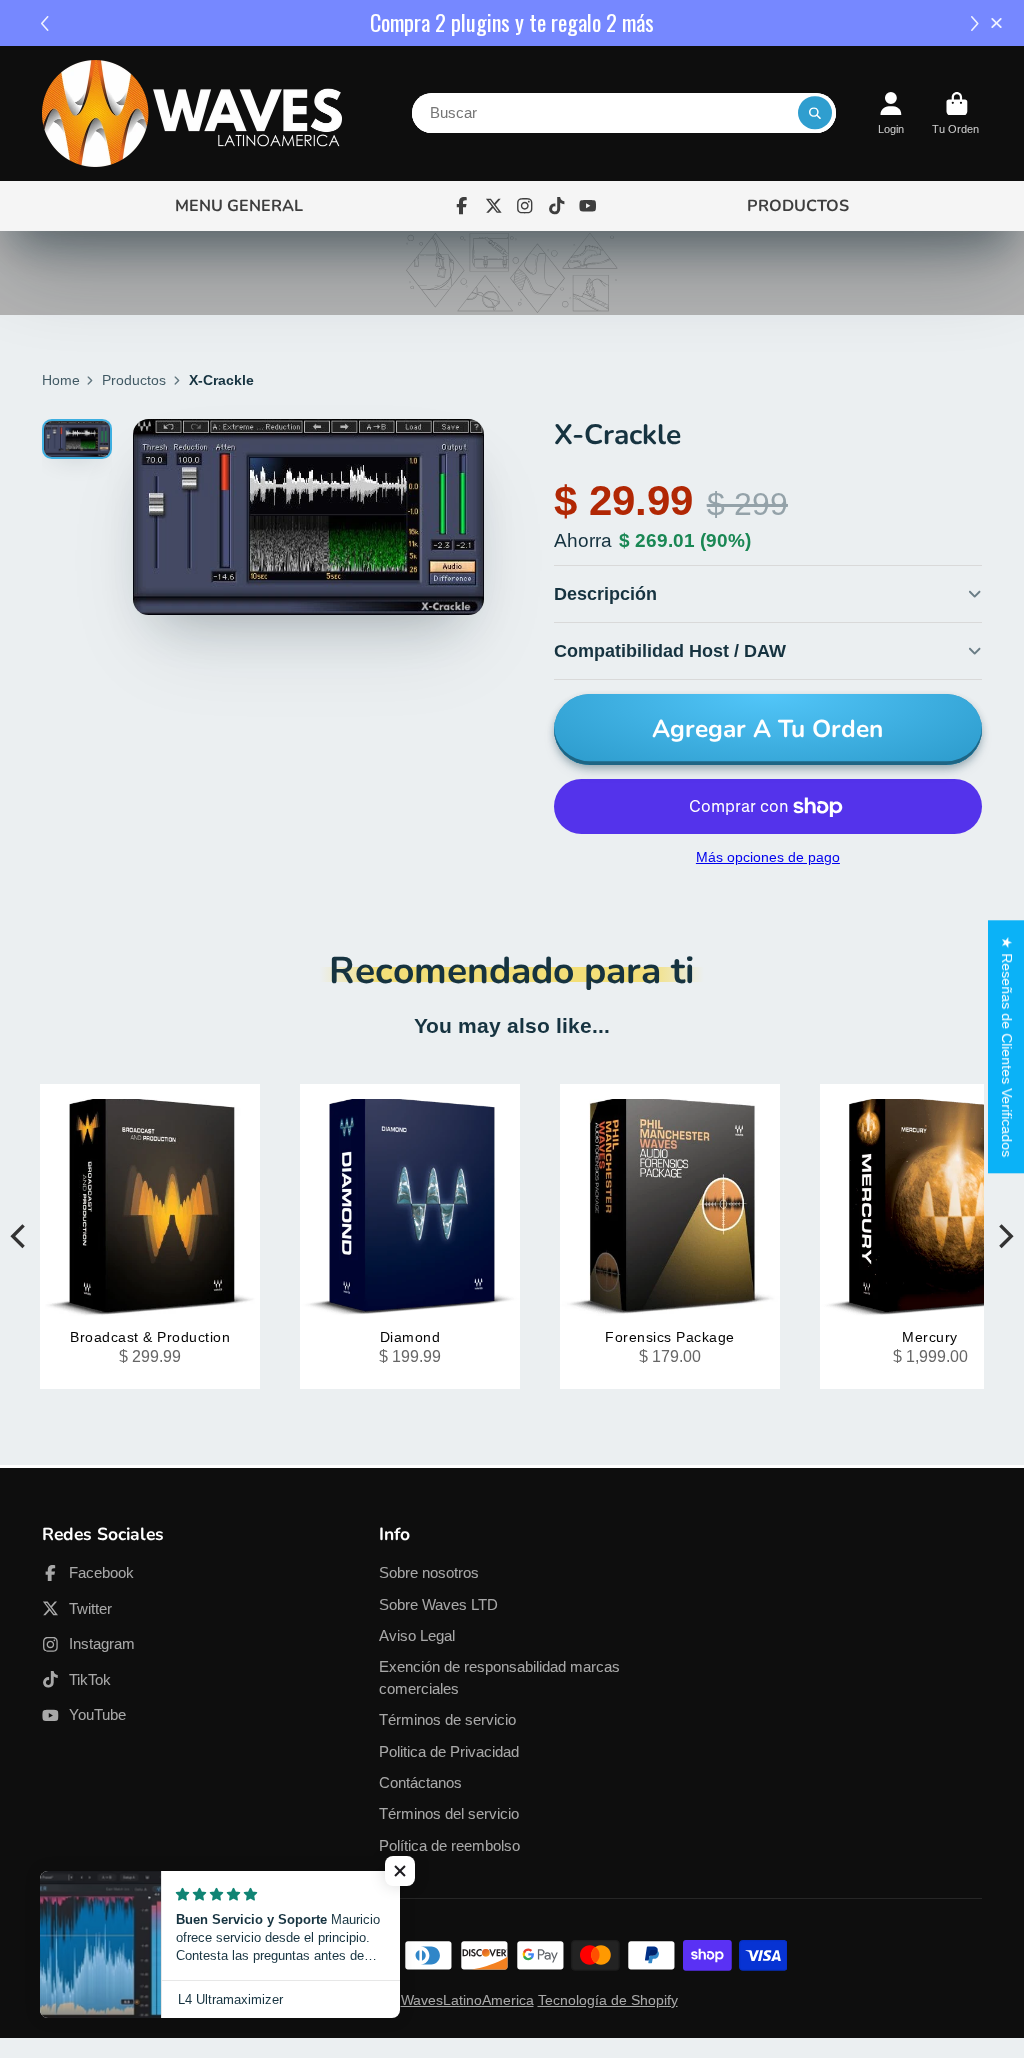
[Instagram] (525, 206)
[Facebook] (462, 206)
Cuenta (891, 113)
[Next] (1004, 1236)
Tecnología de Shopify (608, 2000)
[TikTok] (557, 206)
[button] (977, 23)
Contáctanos (420, 1782)
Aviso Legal (417, 1635)
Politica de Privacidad (449, 1751)
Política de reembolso (449, 1845)
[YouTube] (588, 206)
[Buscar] (815, 113)
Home (61, 380)
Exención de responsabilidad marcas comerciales (499, 1677)
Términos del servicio (449, 1813)
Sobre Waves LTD (438, 1604)
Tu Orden (957, 113)
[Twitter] (494, 206)
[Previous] (20, 1236)
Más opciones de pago (768, 857)
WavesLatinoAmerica (467, 2000)
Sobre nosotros (429, 1572)
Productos (134, 380)
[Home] (192, 113)
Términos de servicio (447, 1719)
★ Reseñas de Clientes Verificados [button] (1007, 1046)
